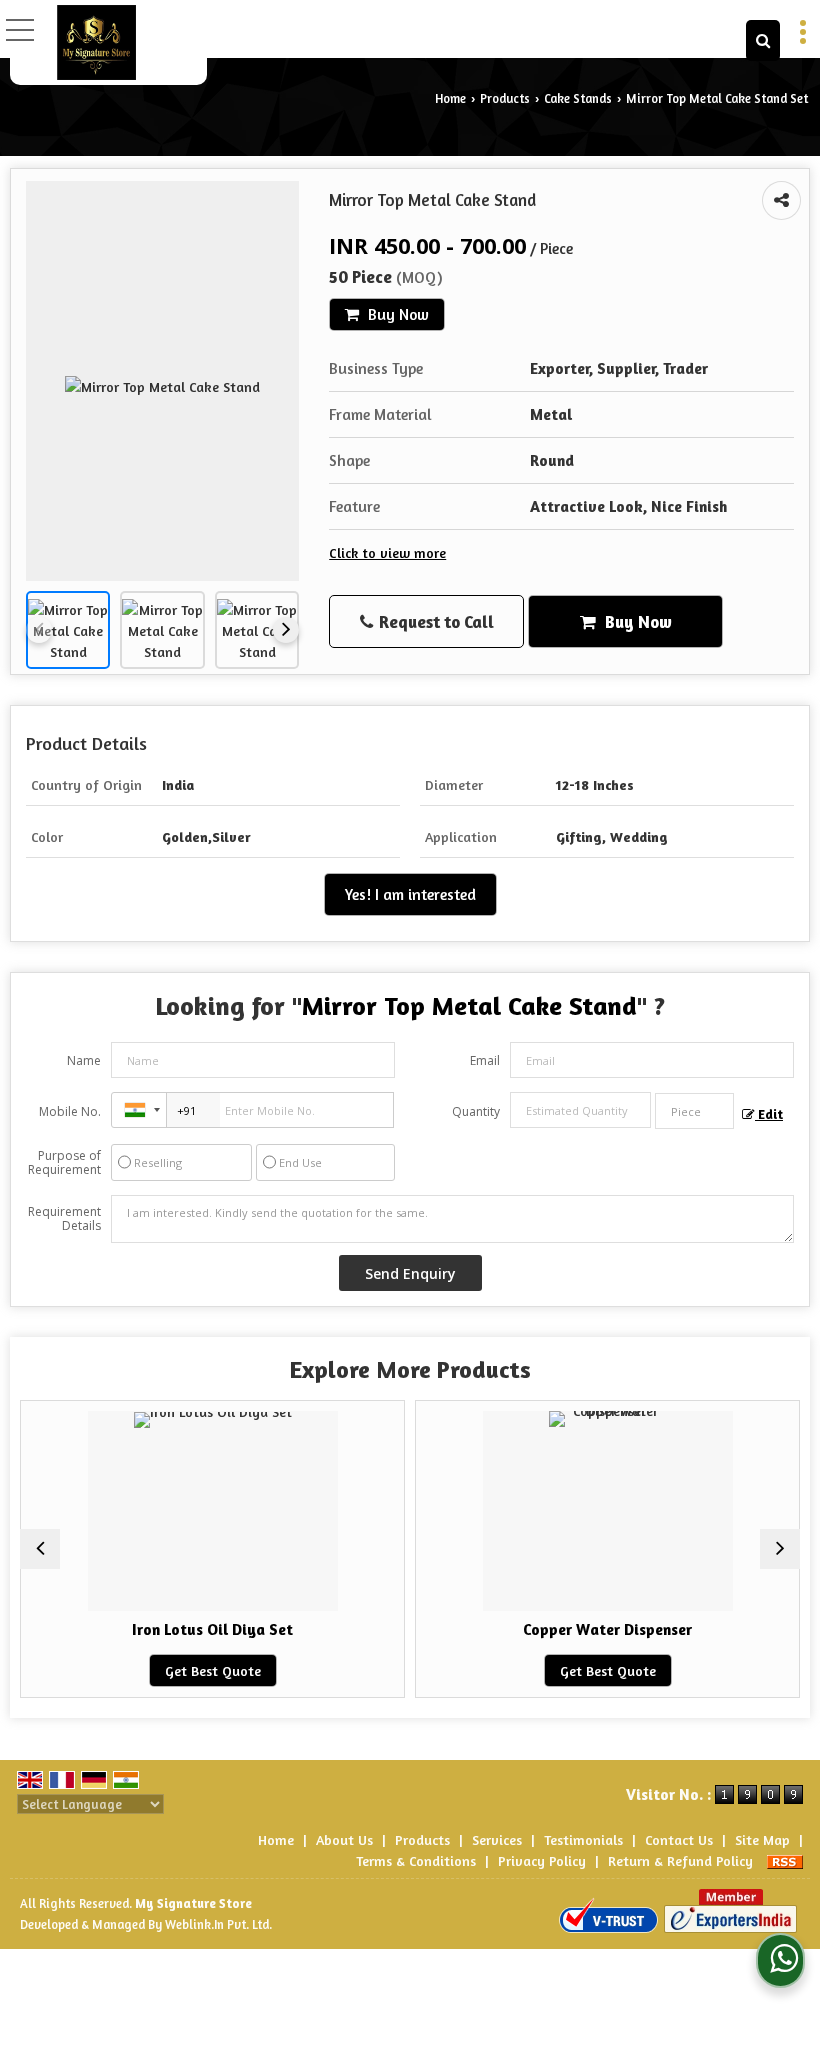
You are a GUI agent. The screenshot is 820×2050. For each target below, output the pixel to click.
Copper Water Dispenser (570, 1629)
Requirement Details (64, 1219)
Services (497, 1839)
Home (450, 98)
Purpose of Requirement (64, 1163)
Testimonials (583, 1839)
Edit (769, 1114)
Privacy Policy (542, 1860)
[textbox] (694, 1111)
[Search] (763, 40)
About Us (344, 1839)
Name (84, 1060)
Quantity (476, 1111)
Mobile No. (70, 1111)
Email (485, 1060)
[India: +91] (139, 1110)
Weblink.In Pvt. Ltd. (218, 1924)
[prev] (39, 630)
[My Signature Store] (96, 42)
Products (505, 98)
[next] (286, 630)
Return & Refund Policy (680, 1860)
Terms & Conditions (416, 1860)
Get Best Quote (175, 1670)
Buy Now (396, 314)
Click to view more (387, 552)
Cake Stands (578, 98)
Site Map (762, 1839)
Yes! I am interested (410, 894)
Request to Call (434, 621)
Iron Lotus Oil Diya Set (175, 1629)
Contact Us (679, 1839)
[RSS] (785, 1860)
